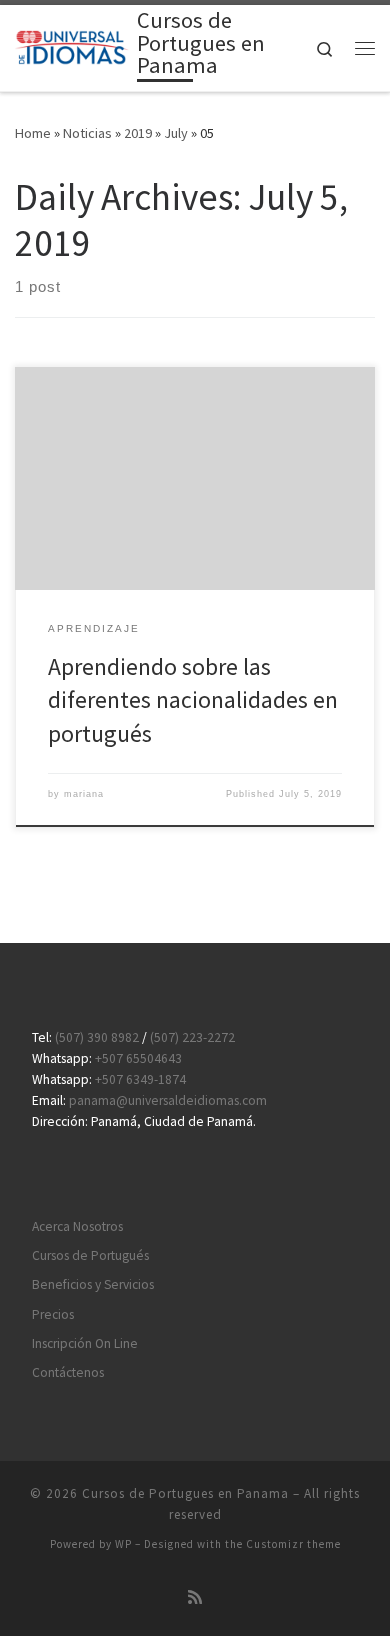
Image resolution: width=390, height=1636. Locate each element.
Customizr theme (293, 1544)
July (176, 133)
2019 (138, 133)
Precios (53, 1314)
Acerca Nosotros (77, 1226)
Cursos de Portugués (90, 1255)
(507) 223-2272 (192, 1037)
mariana (84, 794)
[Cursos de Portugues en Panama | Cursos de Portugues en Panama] (72, 46)
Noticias (87, 133)
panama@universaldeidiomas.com (168, 1100)
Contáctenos (68, 1372)
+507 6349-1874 (140, 1079)
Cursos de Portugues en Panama (185, 1493)
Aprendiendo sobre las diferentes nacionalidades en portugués (193, 700)
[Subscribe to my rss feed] (195, 1597)
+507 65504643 (138, 1058)
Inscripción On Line (85, 1343)
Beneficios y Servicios (93, 1284)
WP (123, 1544)
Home (33, 133)
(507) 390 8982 (97, 1037)
